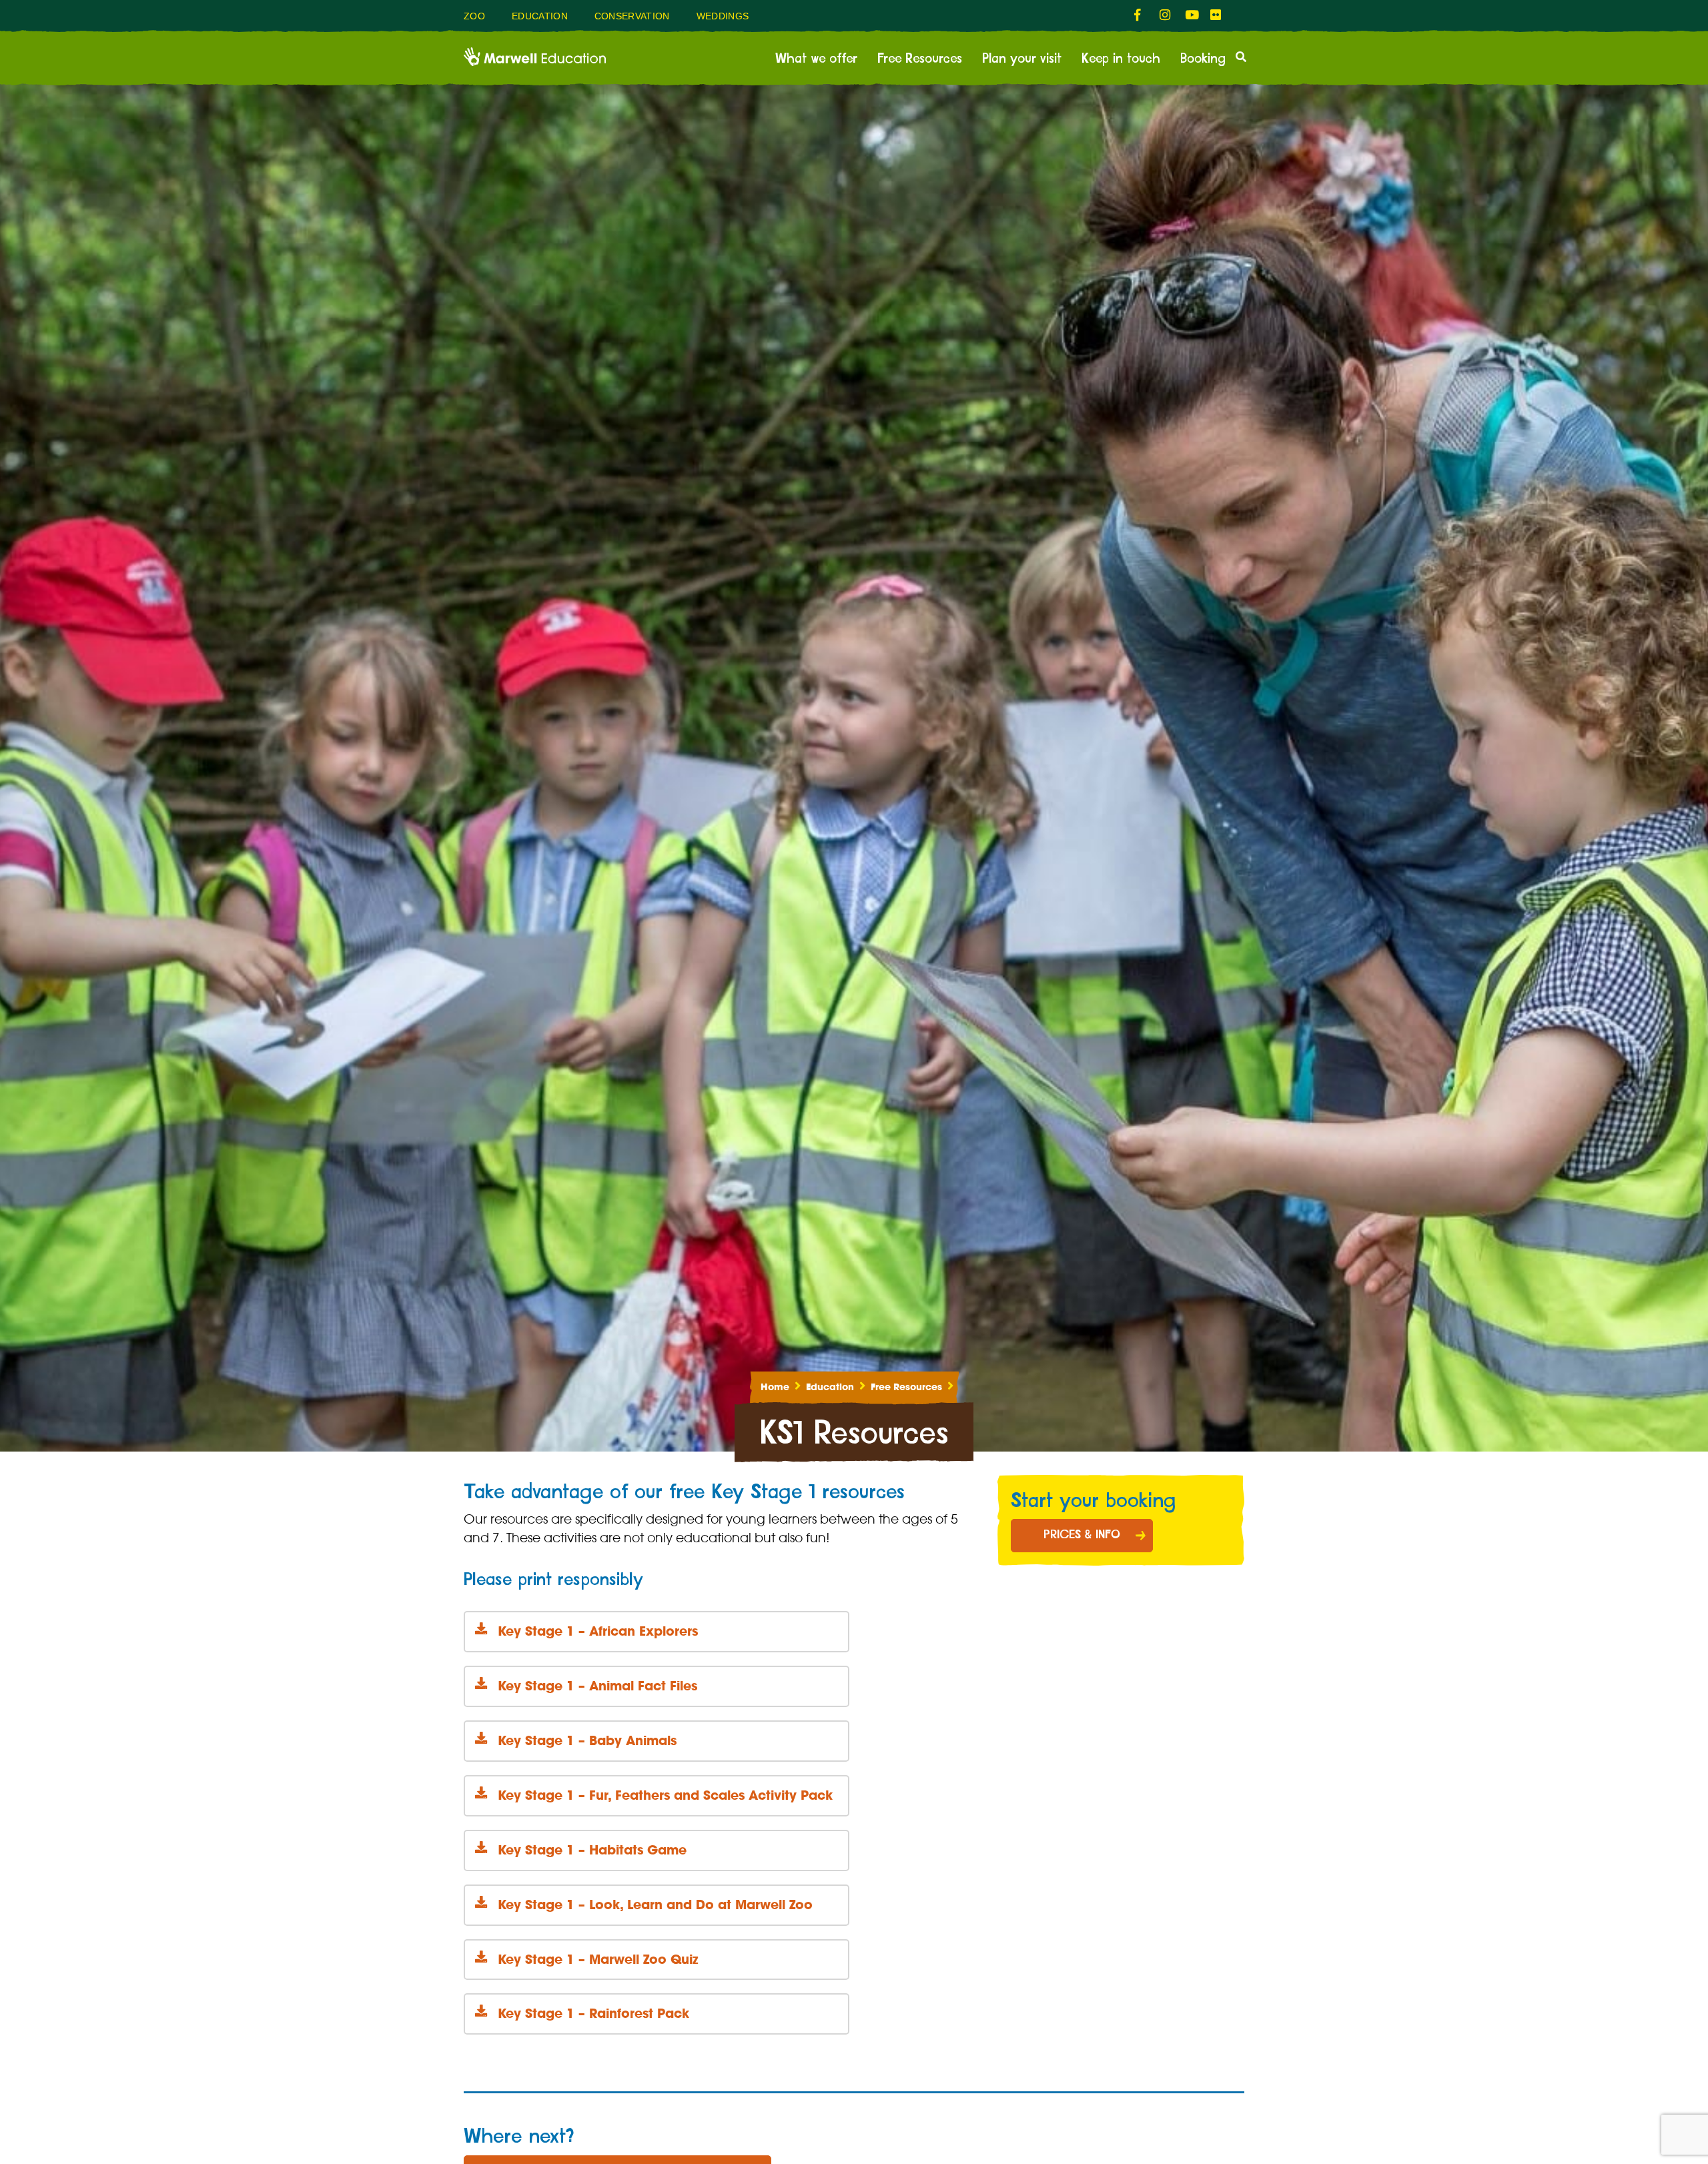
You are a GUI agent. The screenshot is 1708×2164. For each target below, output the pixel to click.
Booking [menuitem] (1203, 59)
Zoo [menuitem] (474, 16)
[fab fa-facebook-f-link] (1140, 15)
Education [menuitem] (540, 16)
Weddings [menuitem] (723, 16)
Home (775, 1387)
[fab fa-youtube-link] (1191, 15)
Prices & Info (1082, 1535)
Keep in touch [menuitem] (1121, 59)
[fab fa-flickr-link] (1216, 15)
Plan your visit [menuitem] (1022, 59)
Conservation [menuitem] (632, 16)
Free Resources (906, 1387)
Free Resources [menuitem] (920, 59)
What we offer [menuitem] (816, 59)
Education (830, 1387)
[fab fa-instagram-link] (1166, 15)
